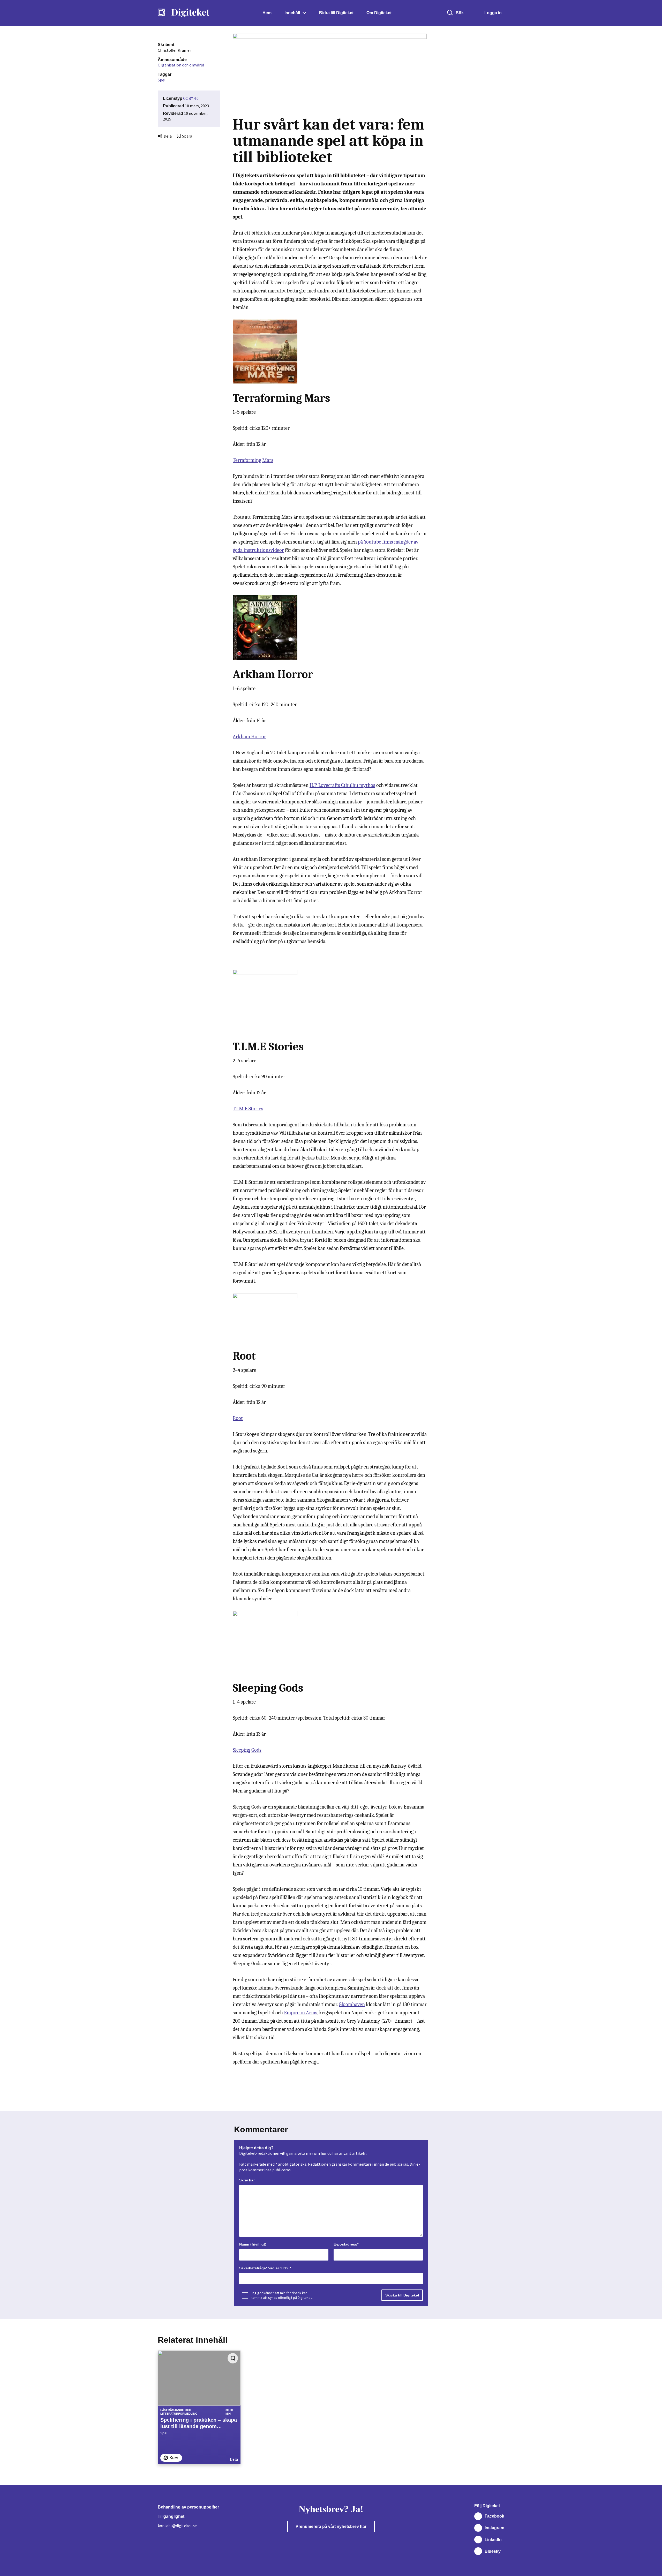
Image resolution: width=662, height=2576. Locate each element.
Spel (162, 80)
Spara (187, 136)
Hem (267, 13)
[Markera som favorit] (233, 2358)
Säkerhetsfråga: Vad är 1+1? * (265, 2268)
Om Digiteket (379, 13)
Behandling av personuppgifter (188, 2507)
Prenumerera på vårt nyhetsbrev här (331, 2526)
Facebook (494, 2516)
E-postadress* (346, 2244)
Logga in (493, 13)
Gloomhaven (352, 2004)
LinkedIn (493, 2540)
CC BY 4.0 (191, 98)
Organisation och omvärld (181, 65)
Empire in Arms (301, 2013)
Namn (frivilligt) (253, 2244)
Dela (168, 136)
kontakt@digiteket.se (177, 2526)
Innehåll (292, 13)
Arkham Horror (249, 737)
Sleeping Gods (247, 1750)
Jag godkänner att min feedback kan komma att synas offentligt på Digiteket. (282, 2295)
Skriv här (247, 2180)
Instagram (494, 2528)
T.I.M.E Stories (248, 1109)
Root (238, 1418)
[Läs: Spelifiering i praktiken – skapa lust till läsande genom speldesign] (199, 2378)
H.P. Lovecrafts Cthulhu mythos (342, 785)
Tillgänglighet (171, 2516)
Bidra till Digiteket (336, 13)
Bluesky (493, 2551)
